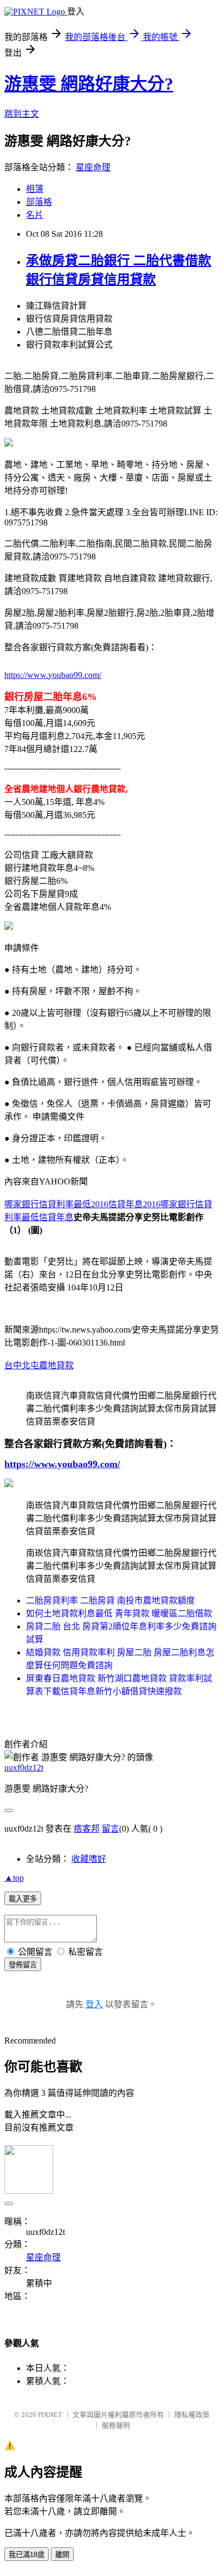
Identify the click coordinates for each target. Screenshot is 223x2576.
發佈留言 (23, 1965)
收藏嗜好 (89, 1859)
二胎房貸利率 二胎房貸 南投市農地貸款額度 (110, 1600)
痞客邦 (87, 1829)
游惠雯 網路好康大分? (89, 84)
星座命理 (93, 167)
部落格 (39, 202)
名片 (35, 215)
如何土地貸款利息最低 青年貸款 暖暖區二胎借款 (119, 1613)
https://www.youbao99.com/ (53, 675)
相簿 (35, 189)
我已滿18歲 (27, 2555)
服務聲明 (116, 2425)
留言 (110, 1829)
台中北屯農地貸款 (39, 1365)
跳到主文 (22, 114)
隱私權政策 (192, 2415)
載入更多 (23, 1899)
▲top (14, 1878)
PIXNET (50, 2415)
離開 (62, 2555)
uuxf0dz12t (24, 1768)
